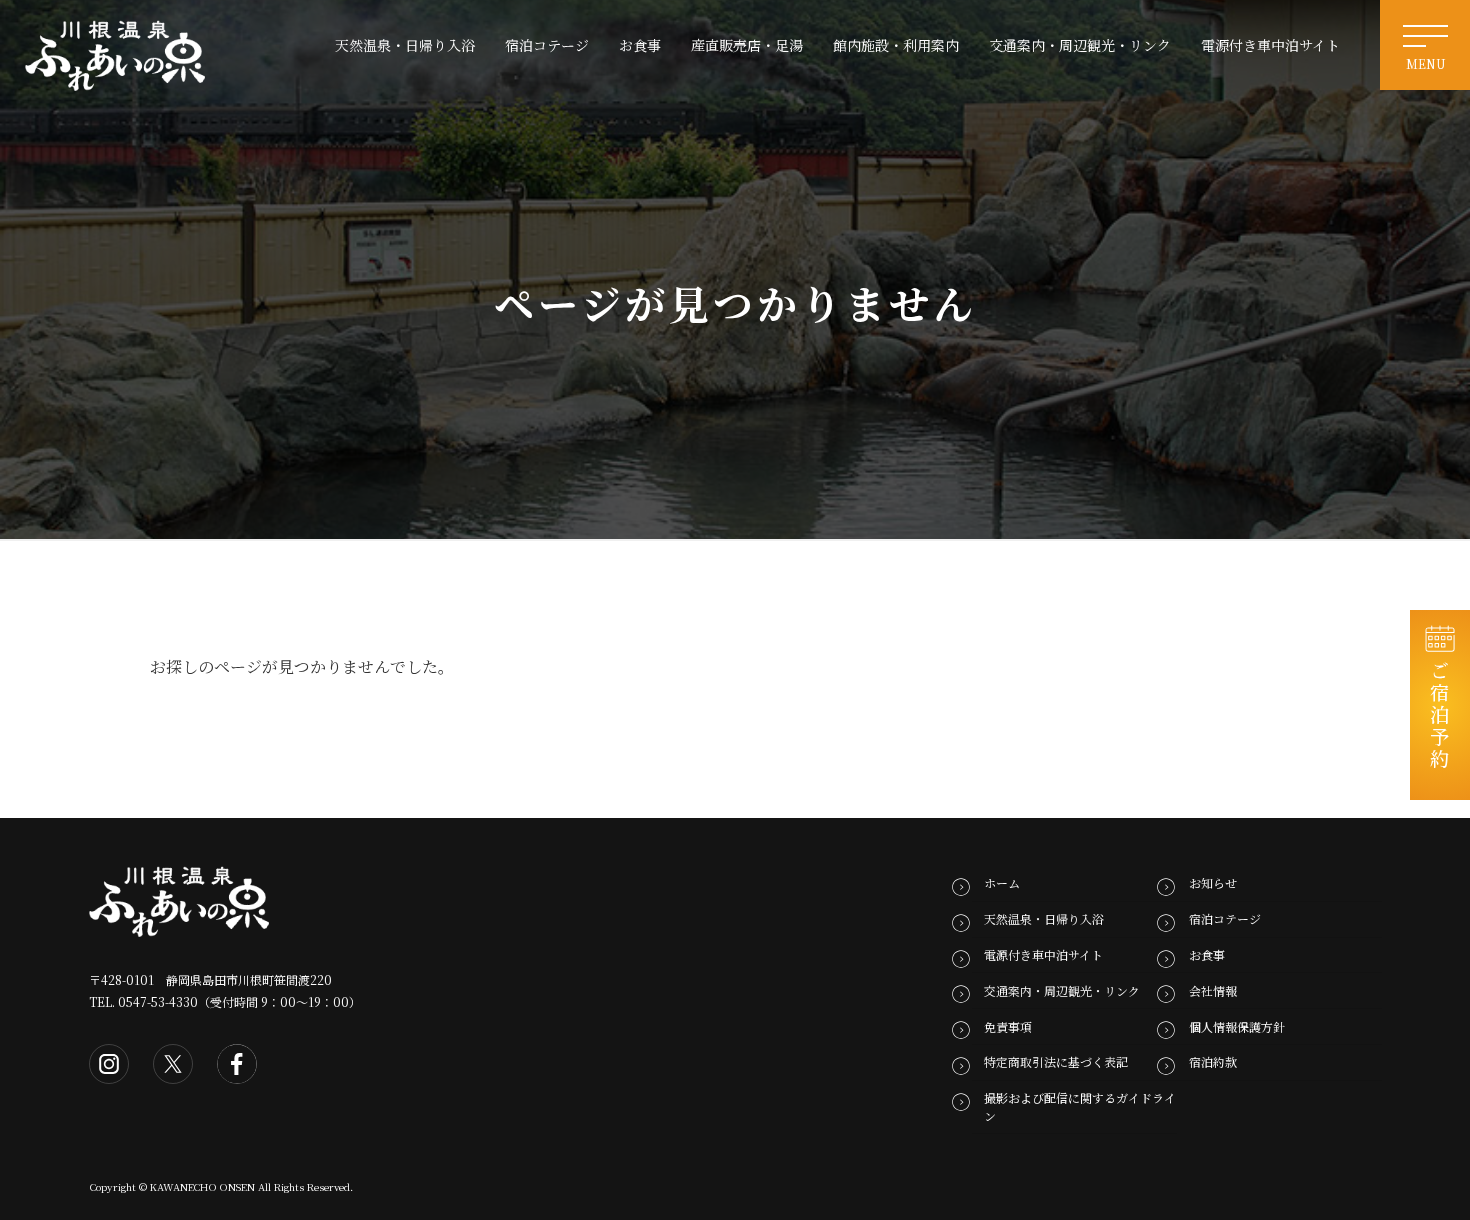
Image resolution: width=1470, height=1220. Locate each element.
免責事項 (1008, 1025)
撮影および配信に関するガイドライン (1080, 1106)
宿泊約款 (1213, 1061)
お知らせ (1213, 882)
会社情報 (1213, 990)
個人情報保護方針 (1237, 1025)
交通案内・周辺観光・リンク (1062, 990)
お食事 (1207, 954)
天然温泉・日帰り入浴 (1044, 918)
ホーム (1002, 882)
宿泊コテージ (1225, 918)
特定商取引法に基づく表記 (1056, 1061)
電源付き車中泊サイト (1043, 954)
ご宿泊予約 (1440, 715)
